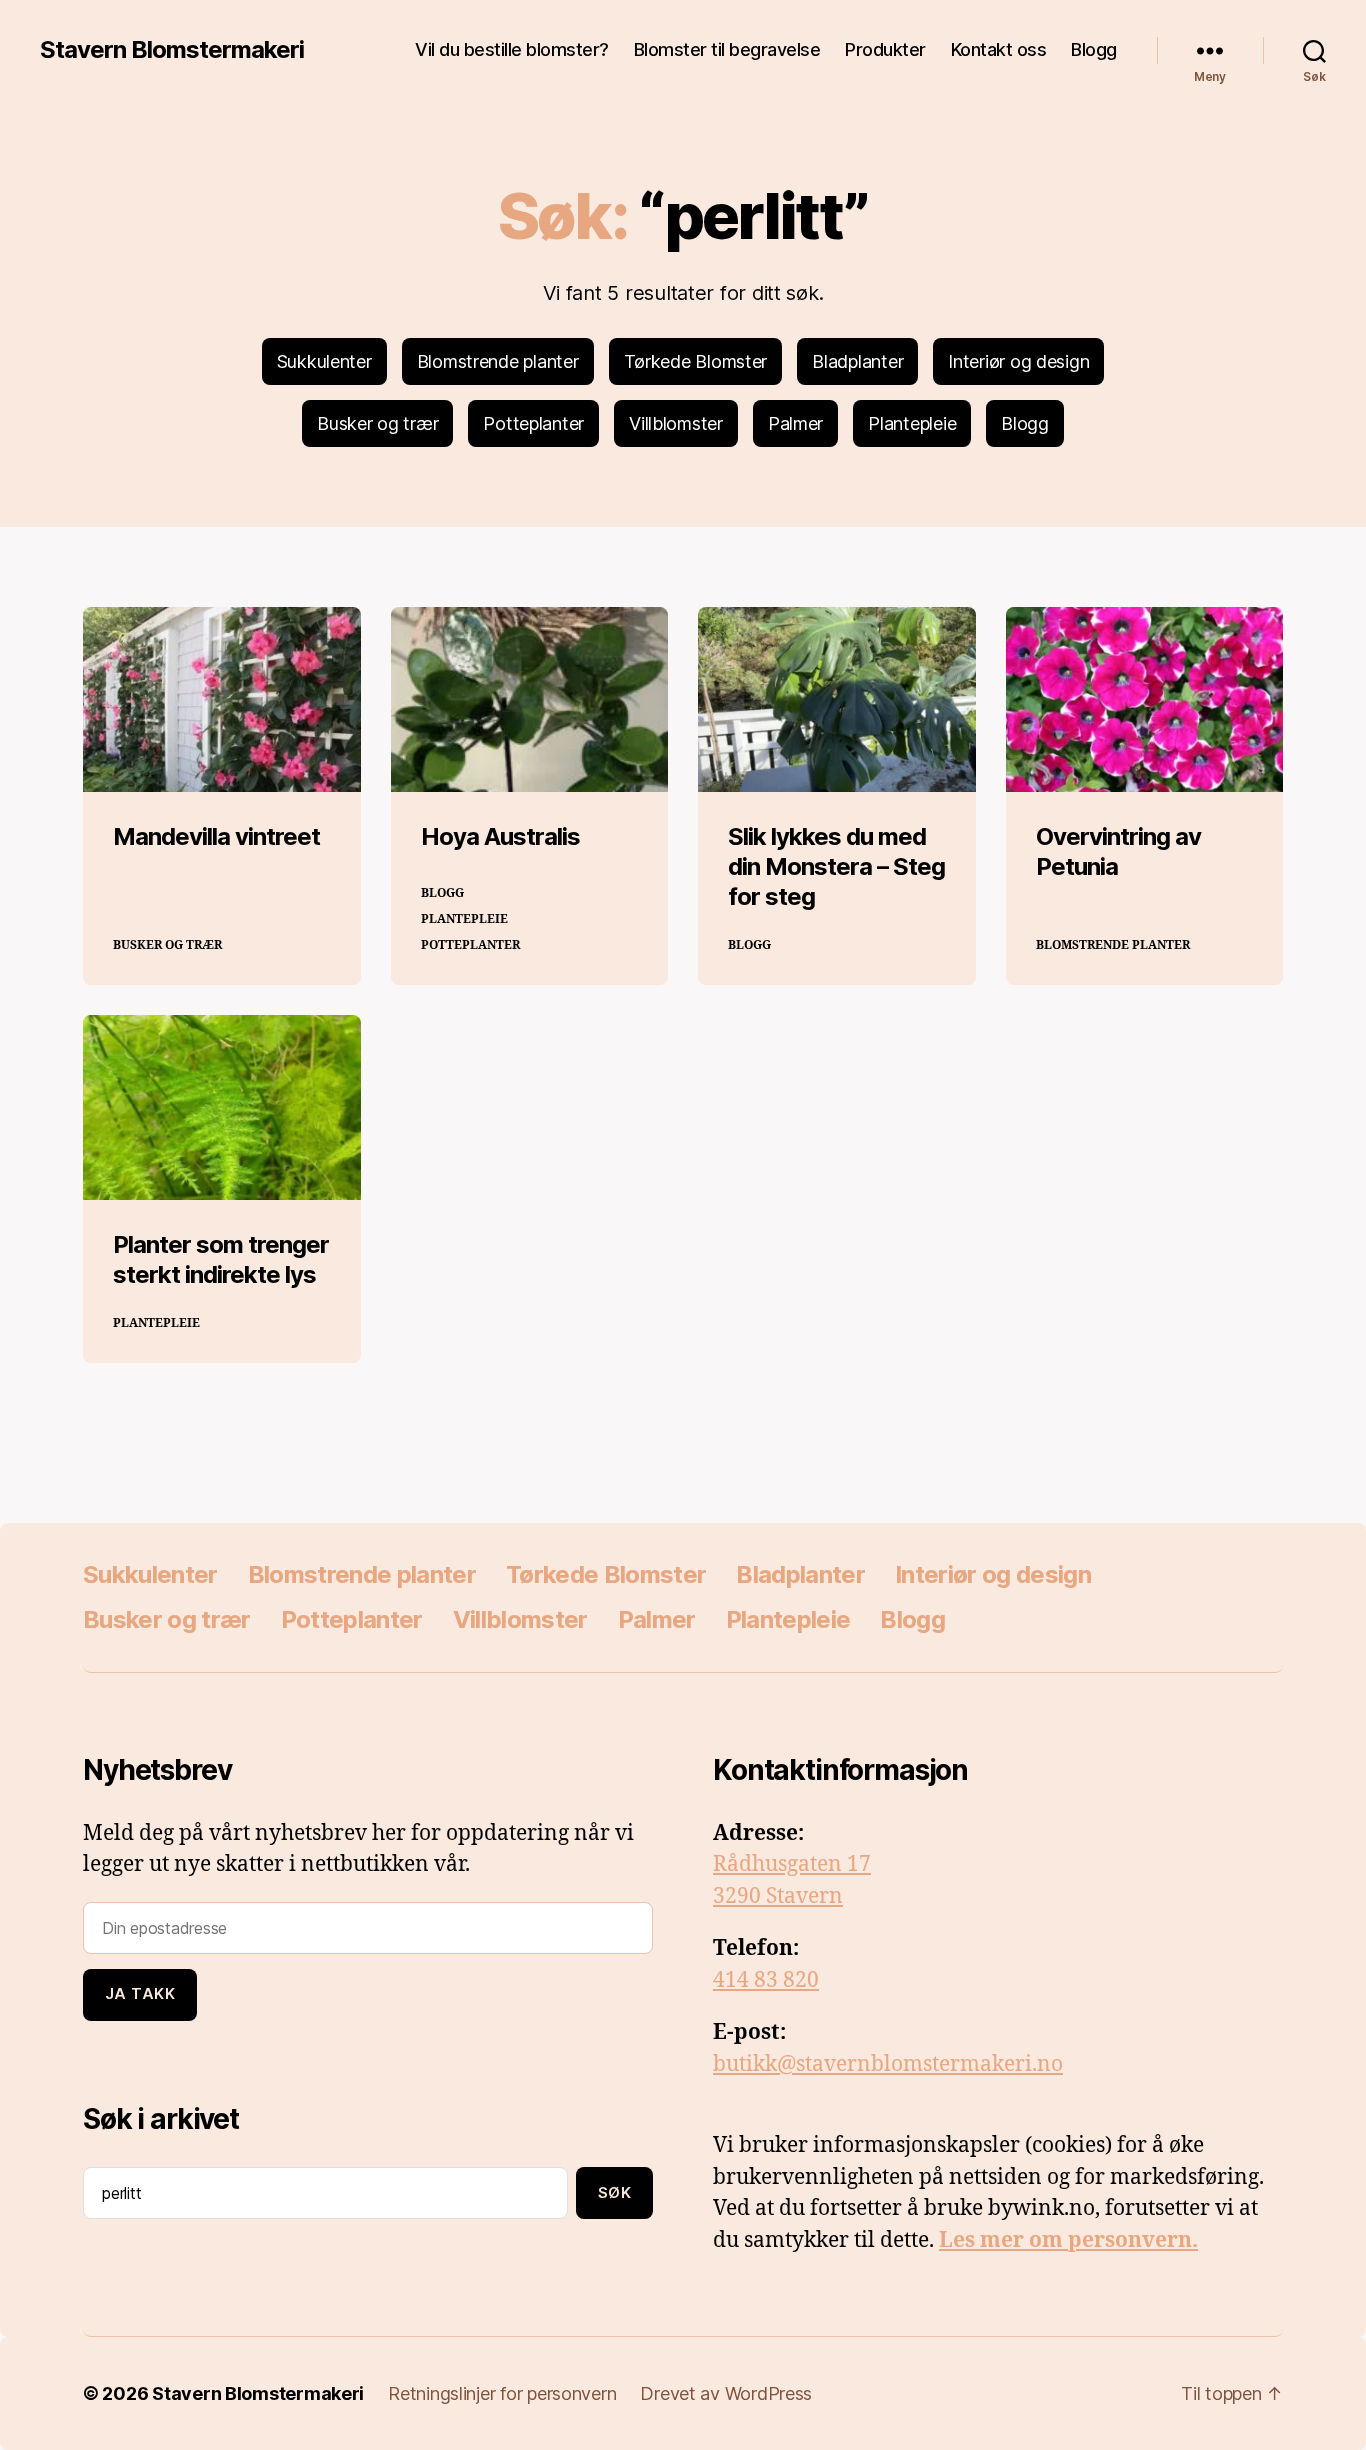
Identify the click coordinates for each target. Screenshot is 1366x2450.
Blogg (1094, 49)
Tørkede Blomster (696, 361)
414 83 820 (766, 1980)
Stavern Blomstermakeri (172, 50)
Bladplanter (857, 361)
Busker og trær (377, 423)
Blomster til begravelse (727, 49)
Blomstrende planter (498, 361)
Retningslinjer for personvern (502, 2393)
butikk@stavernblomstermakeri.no (888, 2064)
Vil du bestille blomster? (512, 49)
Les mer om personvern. (1068, 2240)
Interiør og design (1018, 361)
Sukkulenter (324, 361)
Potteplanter (533, 423)
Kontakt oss (999, 49)
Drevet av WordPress (726, 2393)
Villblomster (676, 423)
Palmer (795, 423)
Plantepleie (912, 423)
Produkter (885, 49)
